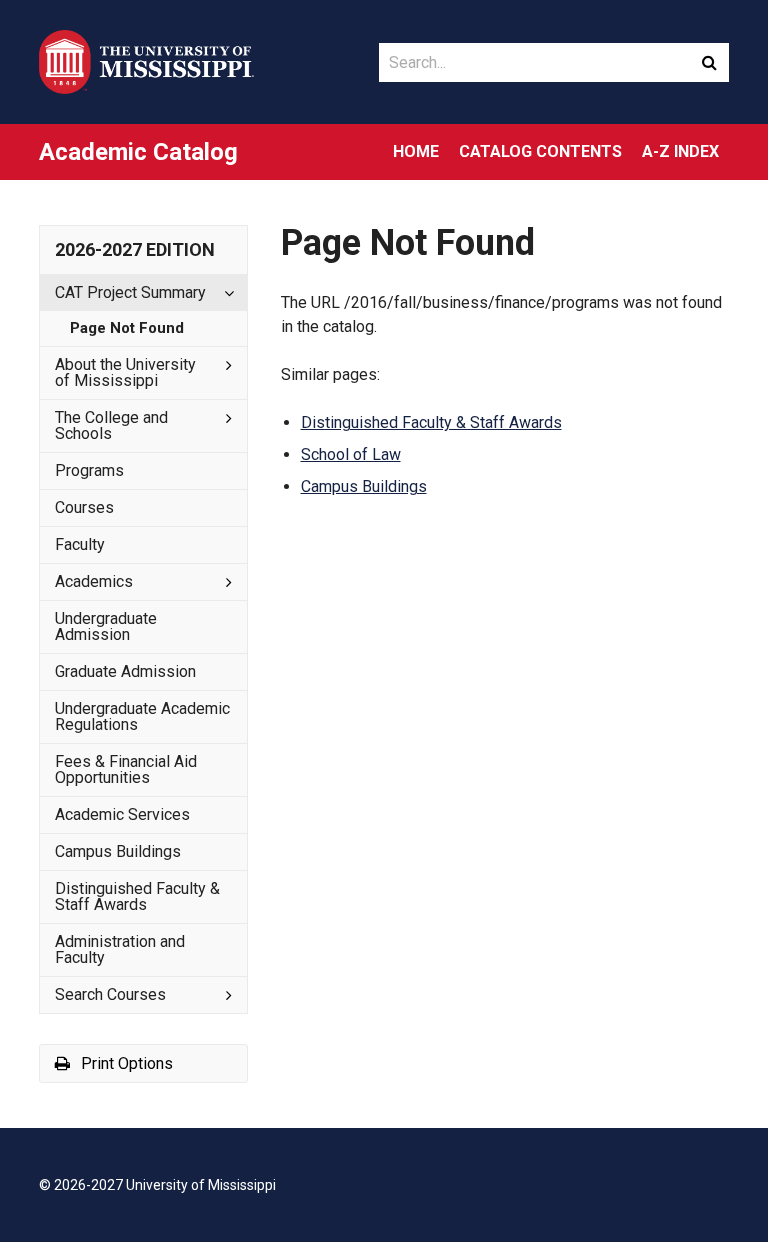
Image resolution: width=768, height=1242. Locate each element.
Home (416, 151)
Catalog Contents (540, 151)
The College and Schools (111, 425)
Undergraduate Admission (106, 626)
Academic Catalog (138, 152)
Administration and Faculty (120, 949)
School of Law (351, 454)
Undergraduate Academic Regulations (142, 716)
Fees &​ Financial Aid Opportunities (126, 769)
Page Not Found (127, 328)
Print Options (125, 1063)
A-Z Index (680, 151)
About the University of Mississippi (125, 372)
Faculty (80, 544)
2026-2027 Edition (135, 249)
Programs (89, 470)
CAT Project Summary (130, 292)
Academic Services (122, 814)
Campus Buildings (118, 851)
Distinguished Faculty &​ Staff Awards (137, 896)
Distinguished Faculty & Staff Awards (431, 422)
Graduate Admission (125, 671)
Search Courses (110, 994)
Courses (84, 507)
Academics (94, 581)
